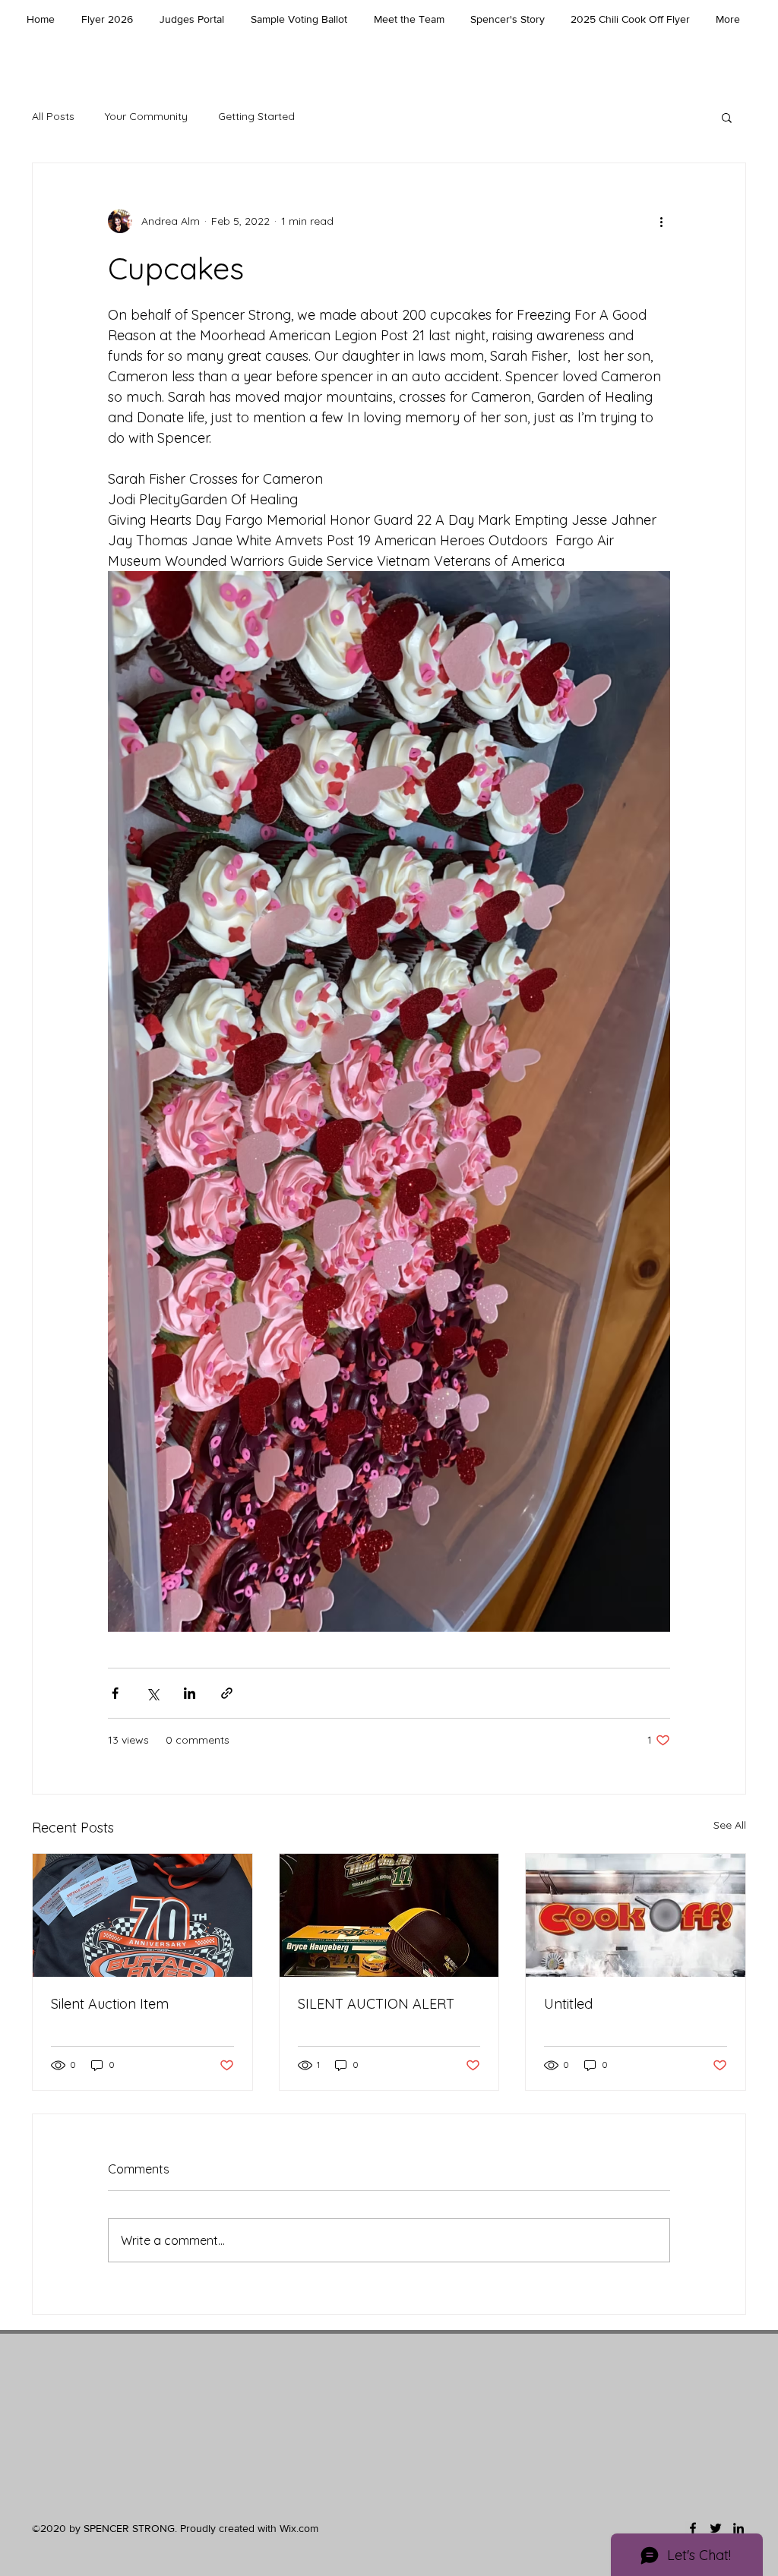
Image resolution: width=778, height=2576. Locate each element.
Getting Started (256, 116)
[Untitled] (636, 1915)
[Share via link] (227, 1693)
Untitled (568, 2004)
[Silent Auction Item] (142, 1915)
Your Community (146, 116)
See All (730, 1825)
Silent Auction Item (110, 2004)
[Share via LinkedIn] (190, 1693)
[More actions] (661, 221)
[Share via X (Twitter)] (152, 1693)
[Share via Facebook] (115, 1693)
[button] (727, 117)
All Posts (53, 116)
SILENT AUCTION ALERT (376, 2004)
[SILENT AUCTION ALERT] (389, 1915)
